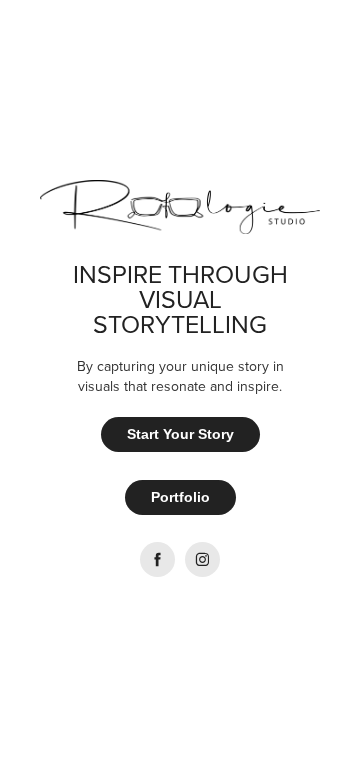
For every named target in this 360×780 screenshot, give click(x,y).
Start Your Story (180, 434)
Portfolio (180, 497)
